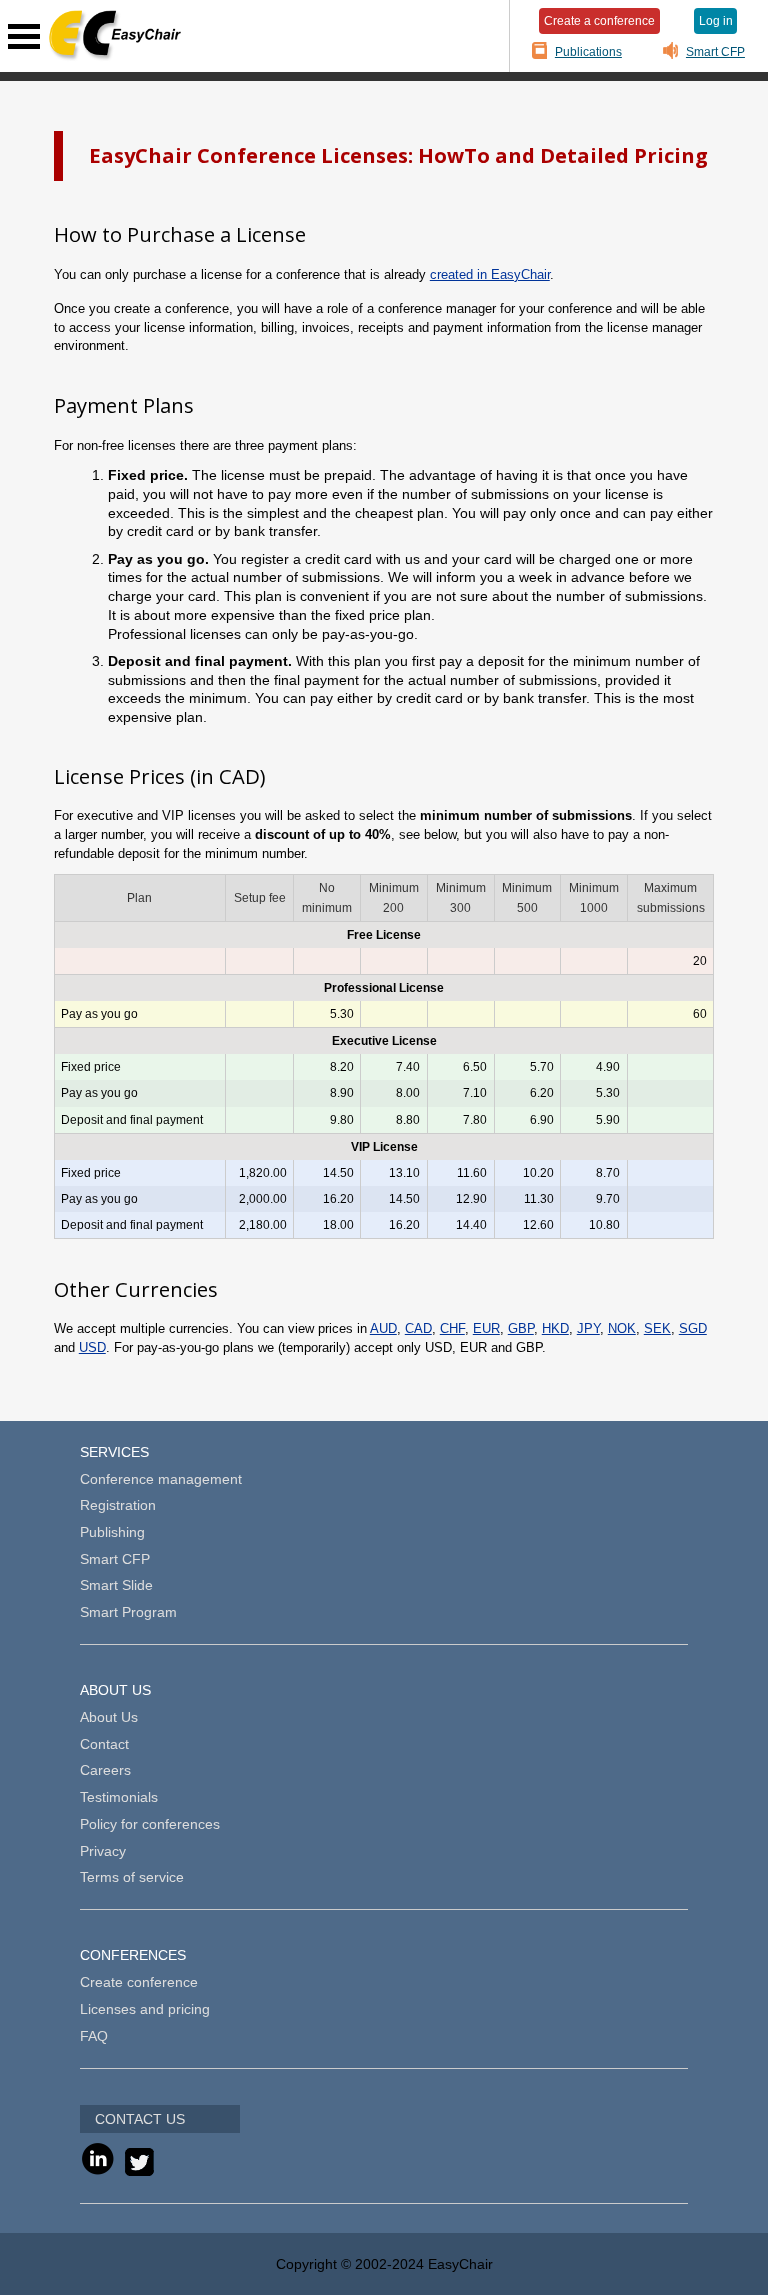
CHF (452, 1328)
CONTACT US (140, 2119)
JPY (588, 1328)
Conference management (161, 1479)
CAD (418, 1328)
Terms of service (132, 1877)
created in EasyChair (490, 274)
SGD (693, 1328)
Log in (716, 20)
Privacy (103, 1851)
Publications (588, 52)
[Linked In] (97, 2171)
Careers (105, 1770)
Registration (118, 1505)
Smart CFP (715, 52)
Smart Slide (116, 1585)
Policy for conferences (150, 1824)
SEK (657, 1328)
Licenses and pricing (145, 2009)
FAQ (94, 2036)
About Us (109, 1717)
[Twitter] (134, 2171)
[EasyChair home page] (114, 36)
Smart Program (128, 1612)
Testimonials (119, 1797)
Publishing (112, 1532)
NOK (622, 1328)
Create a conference (599, 20)
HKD (555, 1328)
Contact (104, 1744)
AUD (383, 1328)
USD (92, 1347)
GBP (521, 1328)
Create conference (139, 1982)
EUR (486, 1328)
